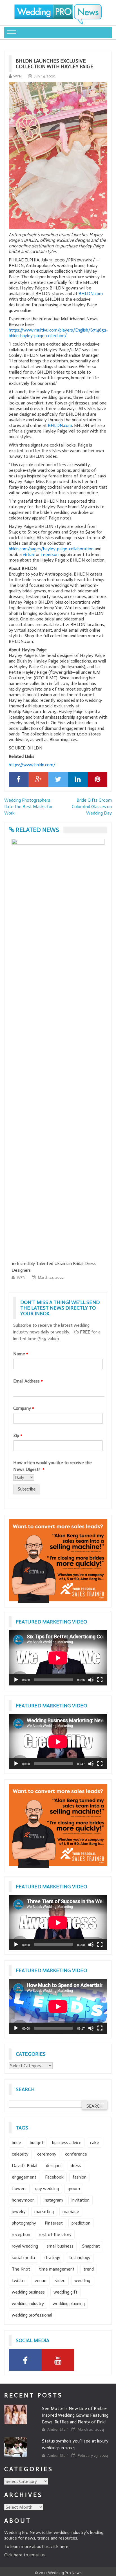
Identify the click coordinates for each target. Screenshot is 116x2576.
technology (80, 2258)
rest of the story (55, 2235)
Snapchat (91, 2246)
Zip (18, 1435)
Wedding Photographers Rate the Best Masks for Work (28, 807)
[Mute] (91, 1680)
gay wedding (47, 2189)
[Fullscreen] (100, 1680)
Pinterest (54, 2223)
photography (24, 2223)
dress (76, 2166)
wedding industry (28, 2304)
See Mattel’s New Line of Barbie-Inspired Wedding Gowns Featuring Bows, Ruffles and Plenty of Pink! (75, 2415)
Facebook (54, 2177)
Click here (13, 2555)
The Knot (21, 2269)
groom (74, 2189)
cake (95, 2143)
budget (37, 2143)
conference (76, 2154)
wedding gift (65, 2292)
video (60, 2281)
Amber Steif (58, 2429)
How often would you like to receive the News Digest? (53, 1466)
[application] (58, 1658)
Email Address (28, 1381)
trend (89, 2269)
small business (60, 2246)
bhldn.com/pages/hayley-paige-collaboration (51, 549)
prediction (81, 2223)
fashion (79, 2177)
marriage (71, 2212)
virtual (29, 554)
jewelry (19, 2212)
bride (16, 2143)
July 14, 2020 (45, 76)
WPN (17, 76)
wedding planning (69, 2304)
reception (21, 2235)
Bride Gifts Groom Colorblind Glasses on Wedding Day (92, 807)
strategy (52, 2258)
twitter (19, 2281)
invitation (81, 2200)
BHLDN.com (91, 294)
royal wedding (25, 2246)
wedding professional (32, 2315)
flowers (19, 2189)
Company (24, 1408)
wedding (82, 2281)
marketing (44, 2212)
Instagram (53, 2200)
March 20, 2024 (91, 2429)
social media (23, 2258)
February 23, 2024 (93, 2456)
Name (21, 1354)
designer (54, 2166)
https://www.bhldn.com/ (32, 765)
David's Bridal (24, 2166)
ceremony (47, 2154)
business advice (67, 2143)
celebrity (20, 2154)
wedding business (28, 2292)
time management (57, 2269)
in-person (50, 554)
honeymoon (23, 2200)
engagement (24, 2177)
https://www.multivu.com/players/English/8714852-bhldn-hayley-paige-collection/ (58, 333)
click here (60, 2546)
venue (41, 2281)
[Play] (16, 1680)
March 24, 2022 (51, 1277)
